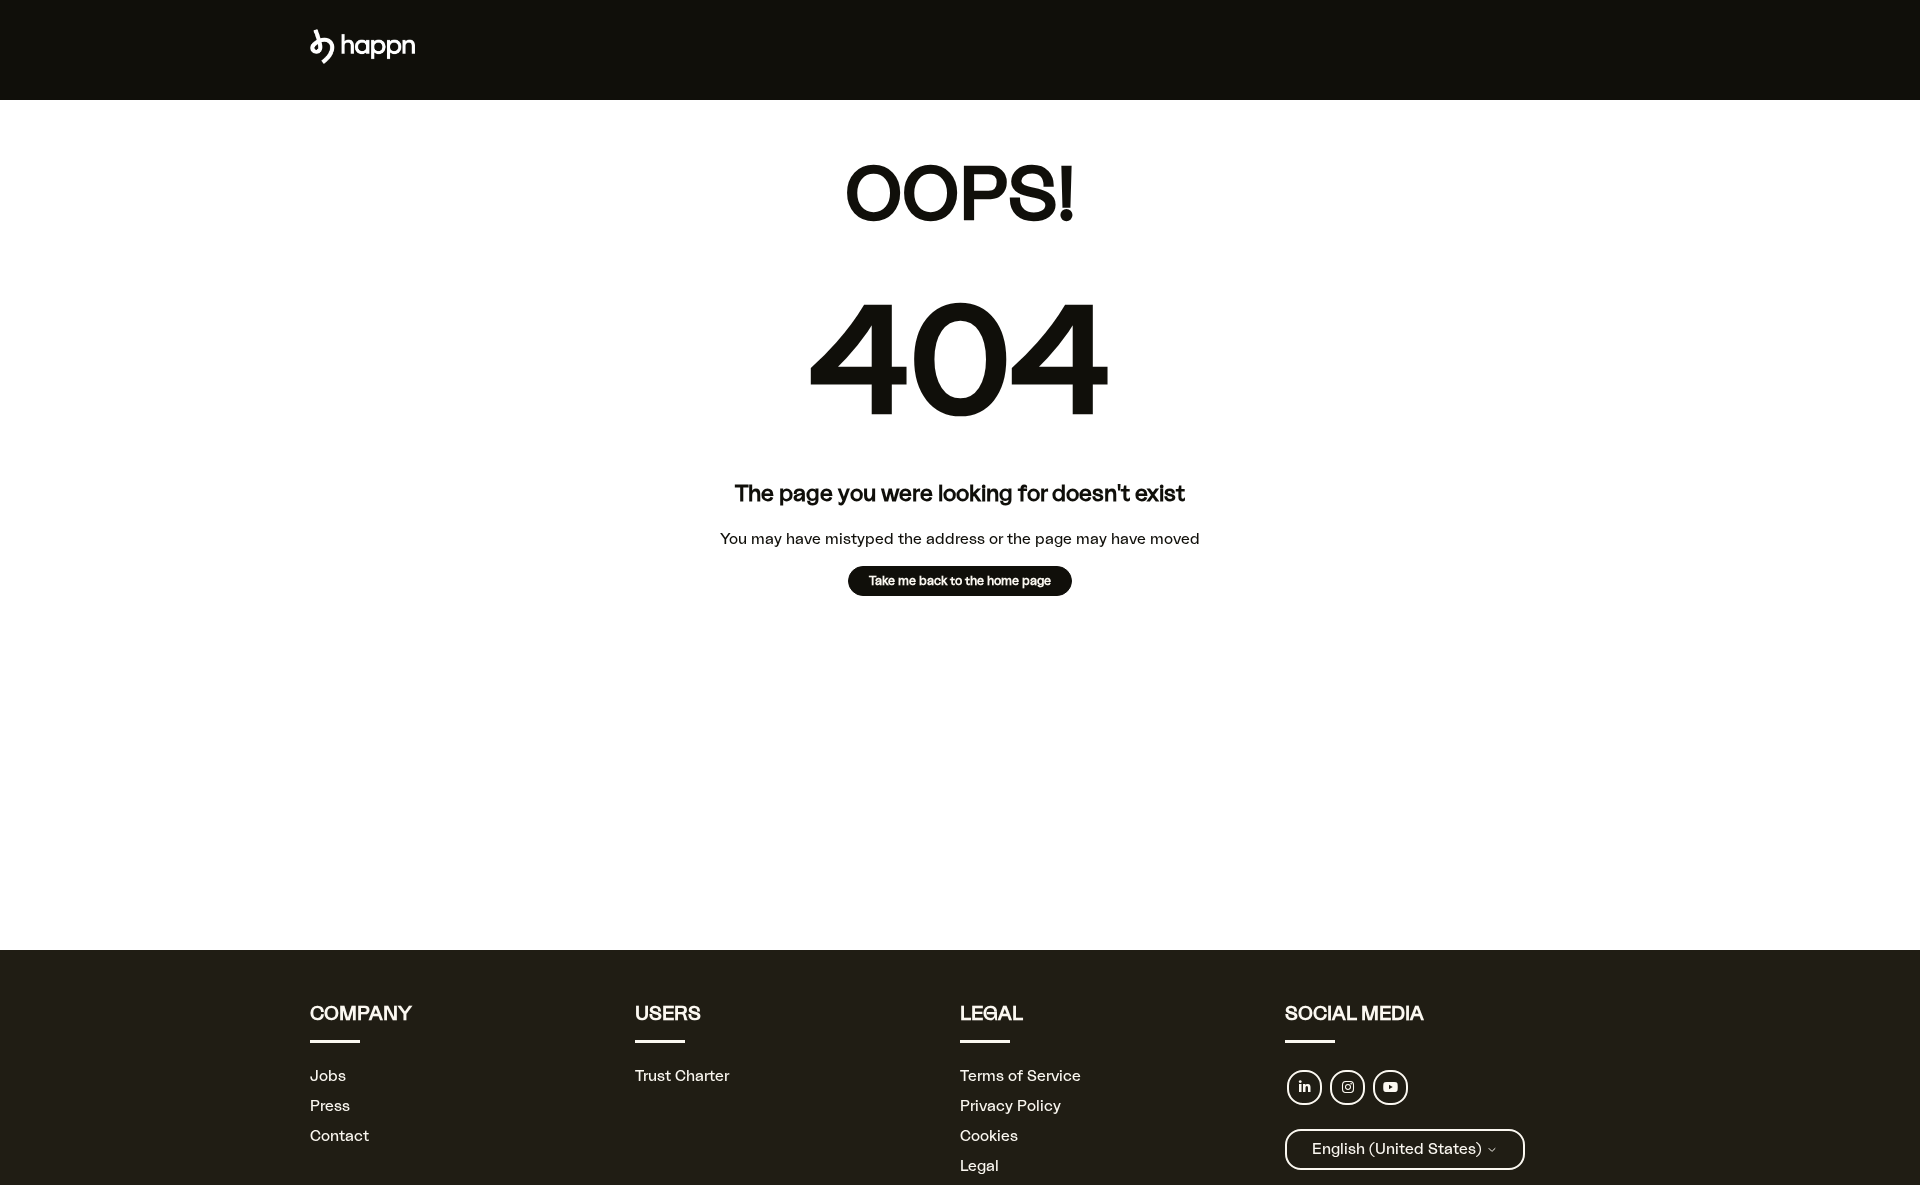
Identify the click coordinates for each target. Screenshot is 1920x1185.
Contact (339, 1136)
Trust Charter (682, 1076)
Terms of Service (1020, 1076)
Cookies (989, 1136)
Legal (979, 1166)
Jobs (328, 1076)
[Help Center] (362, 59)
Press (330, 1106)
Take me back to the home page (960, 581)
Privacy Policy (1010, 1106)
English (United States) (1399, 1149)
